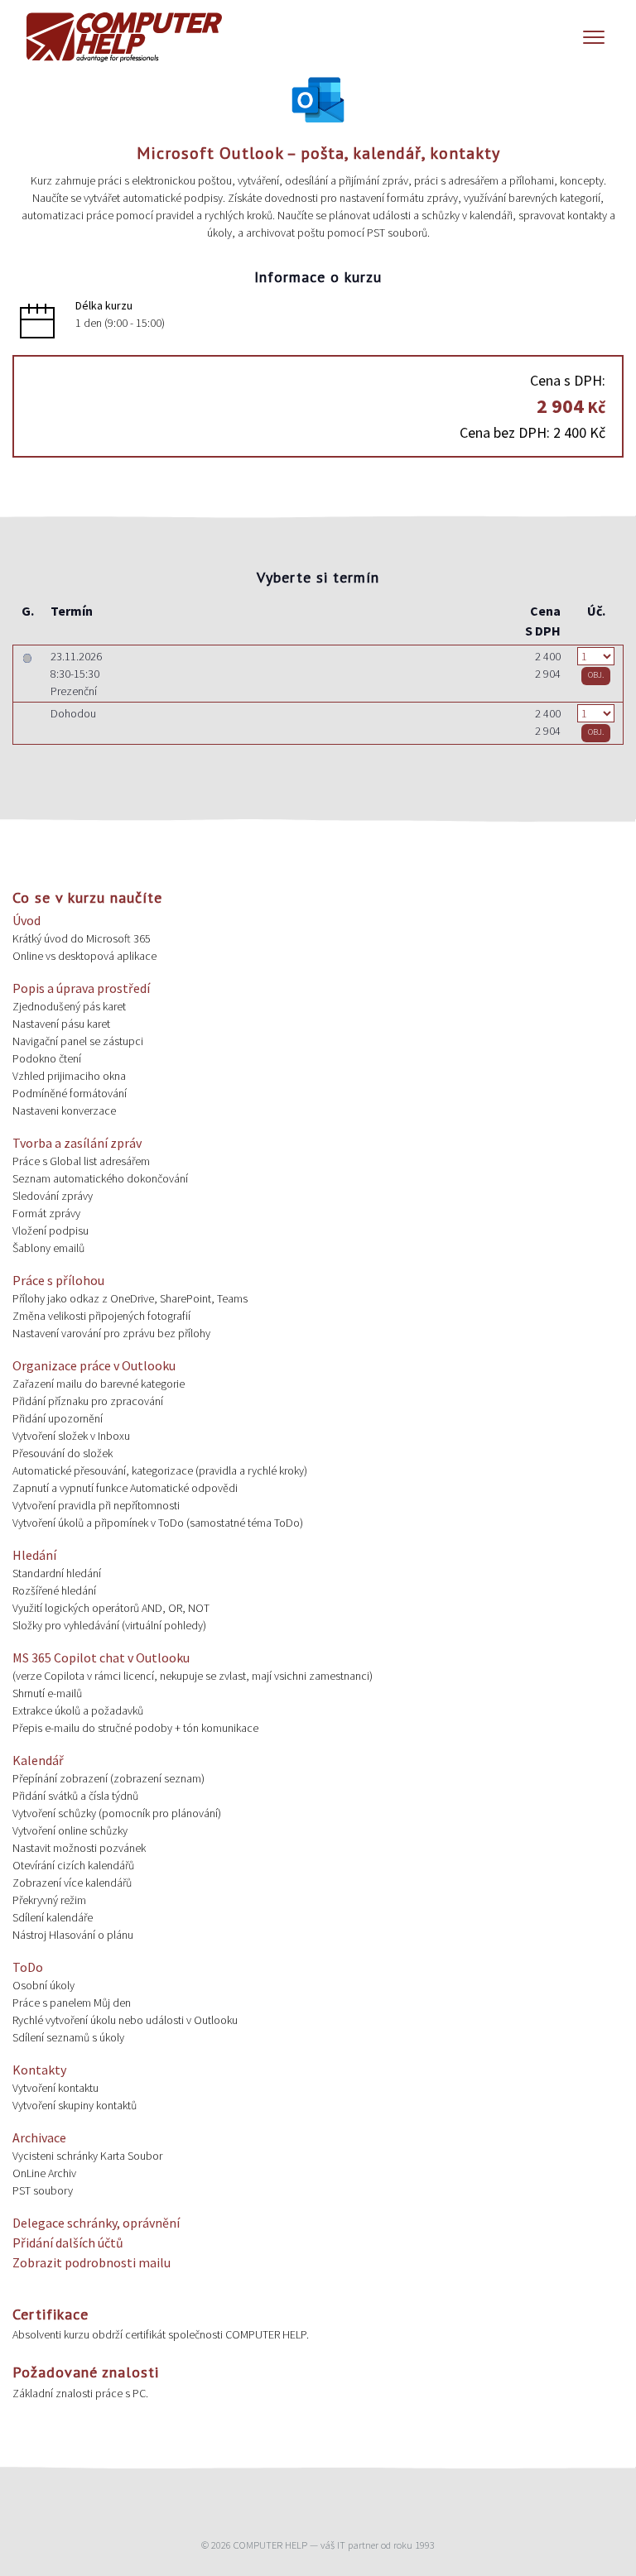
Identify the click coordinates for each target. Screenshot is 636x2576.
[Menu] (594, 37)
